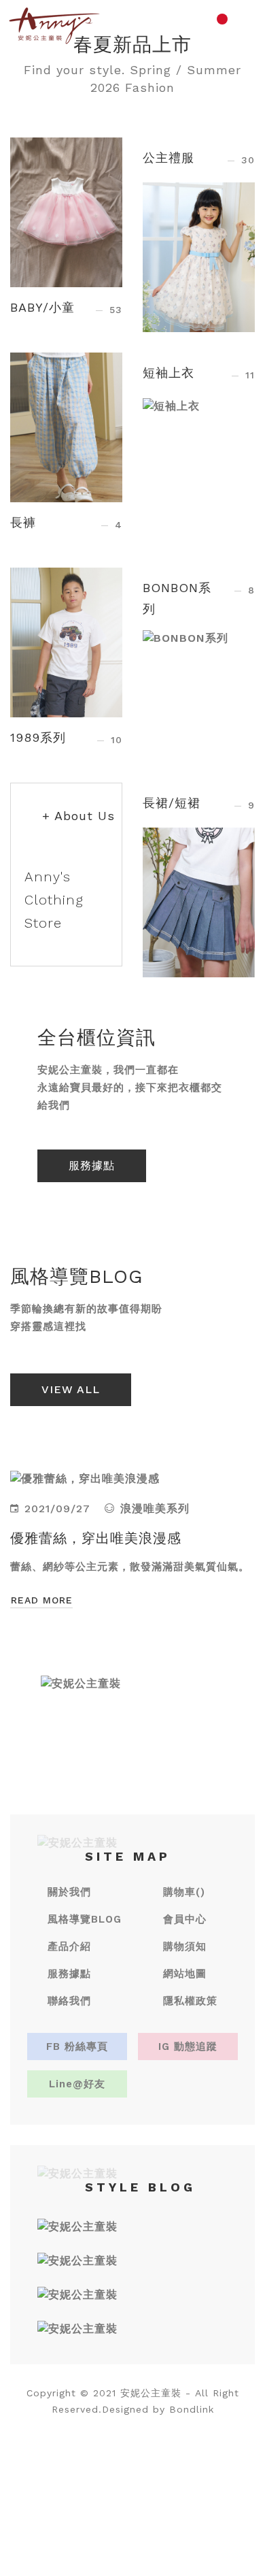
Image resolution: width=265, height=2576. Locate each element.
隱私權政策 (190, 2001)
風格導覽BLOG (85, 1919)
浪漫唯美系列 (155, 1509)
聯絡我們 (69, 2001)
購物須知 (185, 1946)
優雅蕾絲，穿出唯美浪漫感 (96, 1538)
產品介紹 (69, 1946)
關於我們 (69, 1892)
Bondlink (192, 2409)
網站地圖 (185, 1974)
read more (42, 1600)
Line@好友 (77, 2084)
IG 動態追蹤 (188, 2047)
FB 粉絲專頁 (77, 2047)
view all (71, 1389)
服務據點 (92, 1165)
